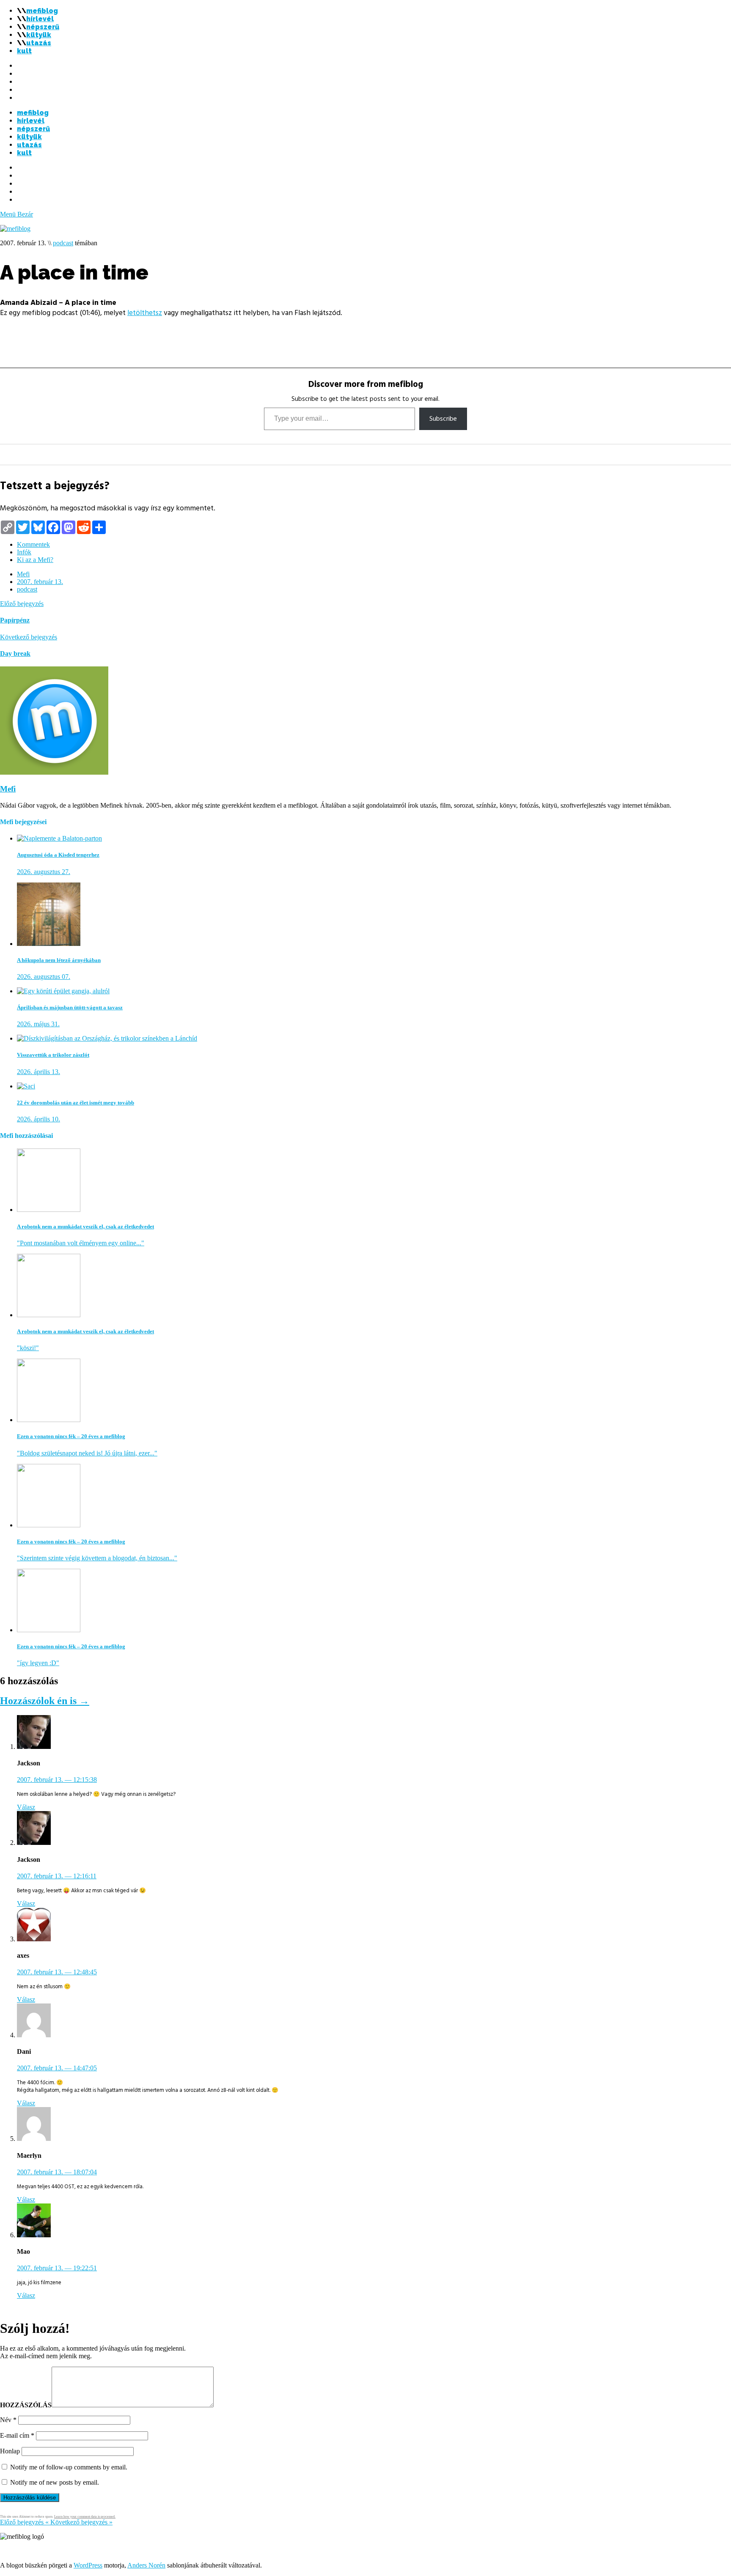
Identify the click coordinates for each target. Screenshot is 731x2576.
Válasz (26, 1807)
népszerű (43, 27)
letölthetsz (145, 313)
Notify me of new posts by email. (55, 2482)
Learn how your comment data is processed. (85, 2517)
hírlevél (40, 19)
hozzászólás (26, 2405)
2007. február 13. (40, 582)
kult (24, 51)
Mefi (23, 574)
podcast (63, 243)
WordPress (88, 2565)
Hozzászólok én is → (45, 1701)
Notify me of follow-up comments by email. (69, 2467)
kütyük (39, 35)
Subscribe (443, 419)
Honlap (10, 2451)
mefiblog (42, 11)
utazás (39, 43)
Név (8, 2420)
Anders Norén (146, 2565)
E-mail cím (17, 2435)
